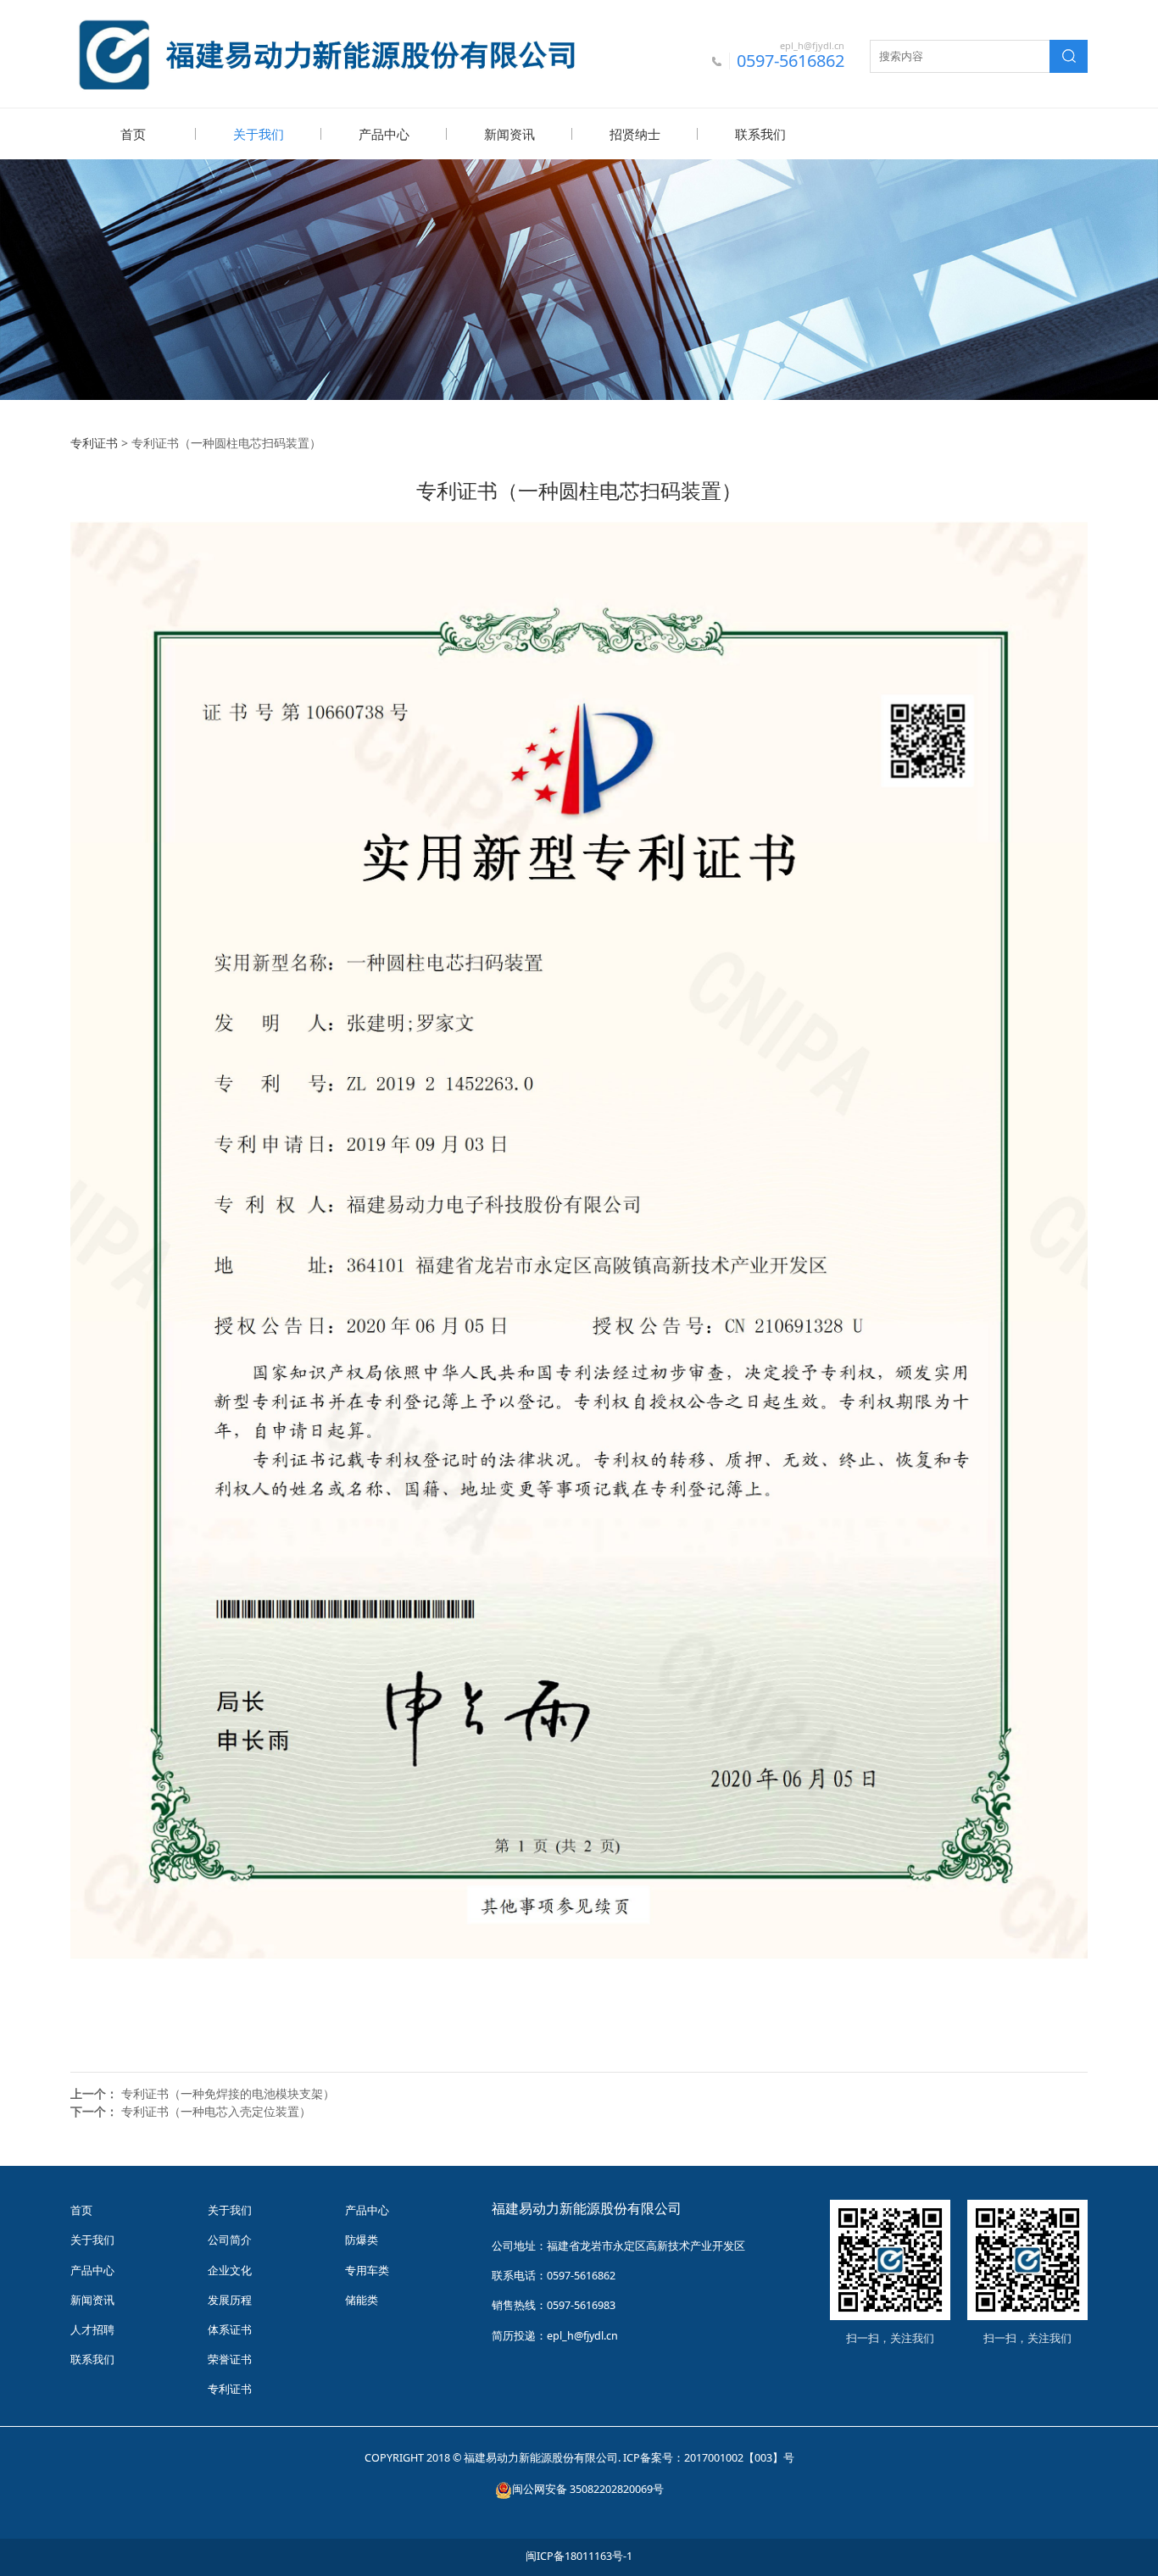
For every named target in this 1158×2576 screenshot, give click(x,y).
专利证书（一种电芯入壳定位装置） (216, 2111)
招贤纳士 (635, 134)
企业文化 (230, 2271)
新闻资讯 (509, 134)
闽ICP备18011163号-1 (579, 2556)
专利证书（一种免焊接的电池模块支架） (228, 2093)
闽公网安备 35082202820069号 (588, 2489)
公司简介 (230, 2240)
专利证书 (94, 443)
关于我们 (259, 134)
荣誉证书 (230, 2359)
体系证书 (230, 2330)
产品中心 (384, 134)
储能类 (362, 2300)
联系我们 (760, 134)
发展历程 (230, 2300)
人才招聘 (92, 2330)
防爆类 (362, 2240)
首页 (133, 134)
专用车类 (367, 2271)
